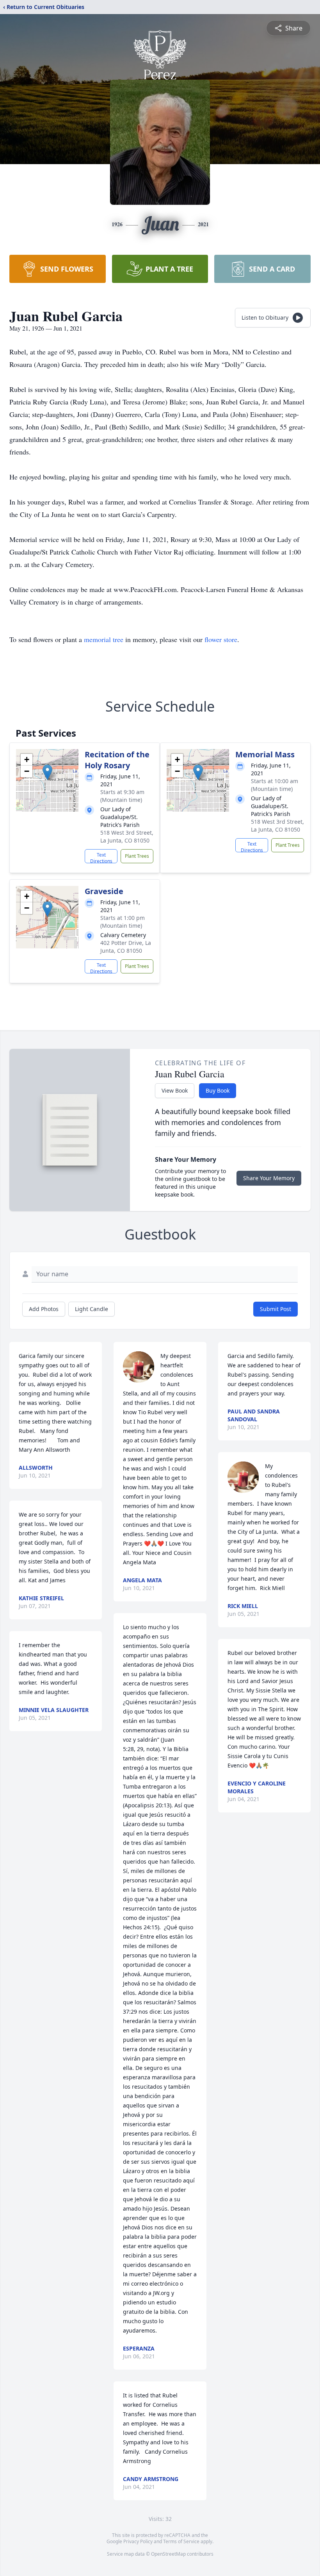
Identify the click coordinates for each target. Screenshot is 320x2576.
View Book (175, 1090)
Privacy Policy (138, 2541)
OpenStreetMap (168, 2554)
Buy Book (218, 1090)
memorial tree (104, 639)
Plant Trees (137, 856)
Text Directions (101, 857)
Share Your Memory (269, 1178)
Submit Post (276, 1309)
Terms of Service (181, 2541)
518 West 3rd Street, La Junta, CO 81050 (127, 836)
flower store (221, 639)
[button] (47, 772)
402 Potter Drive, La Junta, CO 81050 (126, 947)
